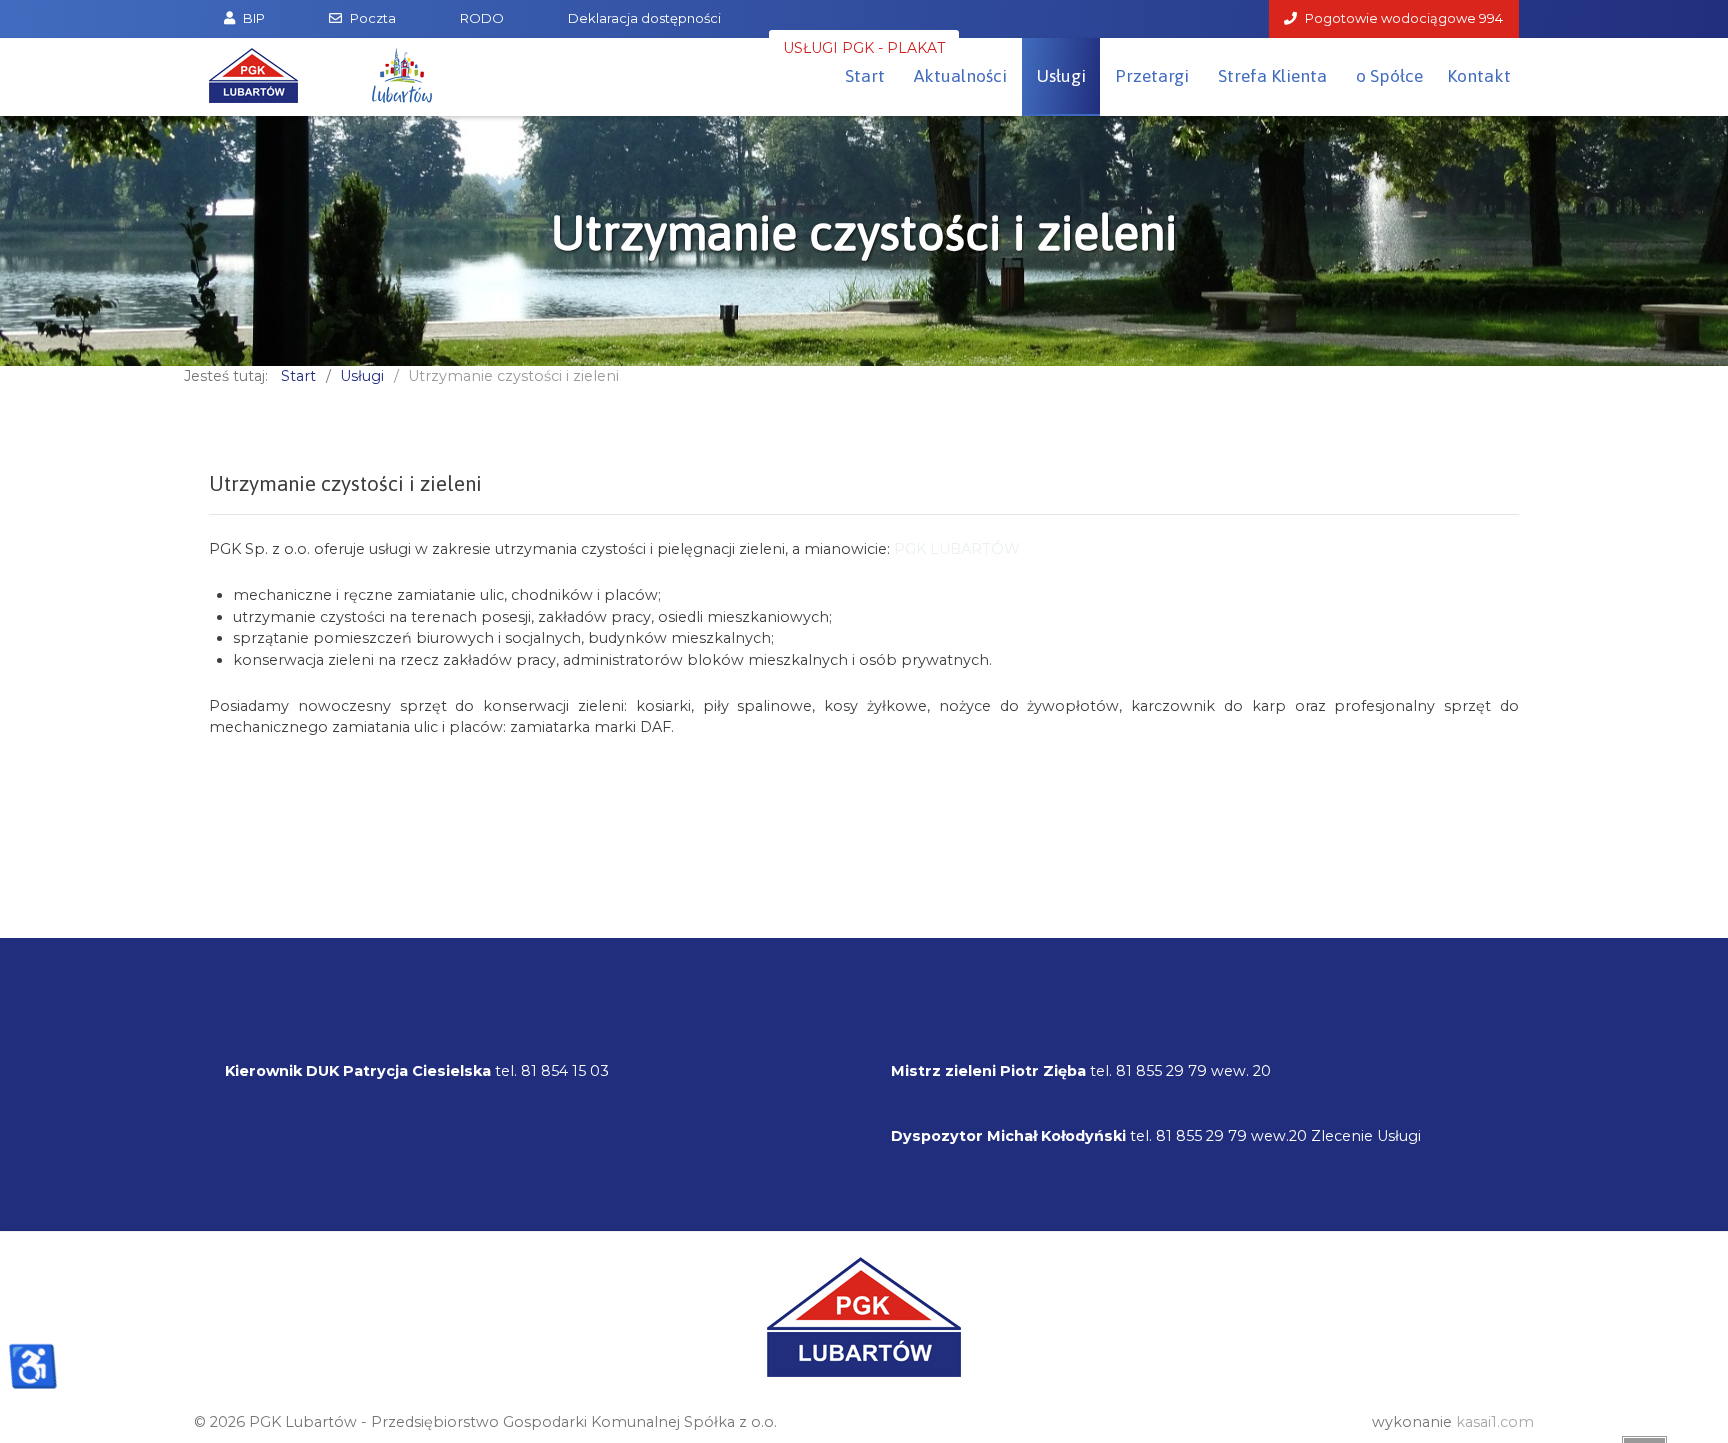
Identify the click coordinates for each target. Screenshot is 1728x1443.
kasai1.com (1495, 1422)
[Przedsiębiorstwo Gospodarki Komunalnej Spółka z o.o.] (253, 75)
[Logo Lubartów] (402, 75)
